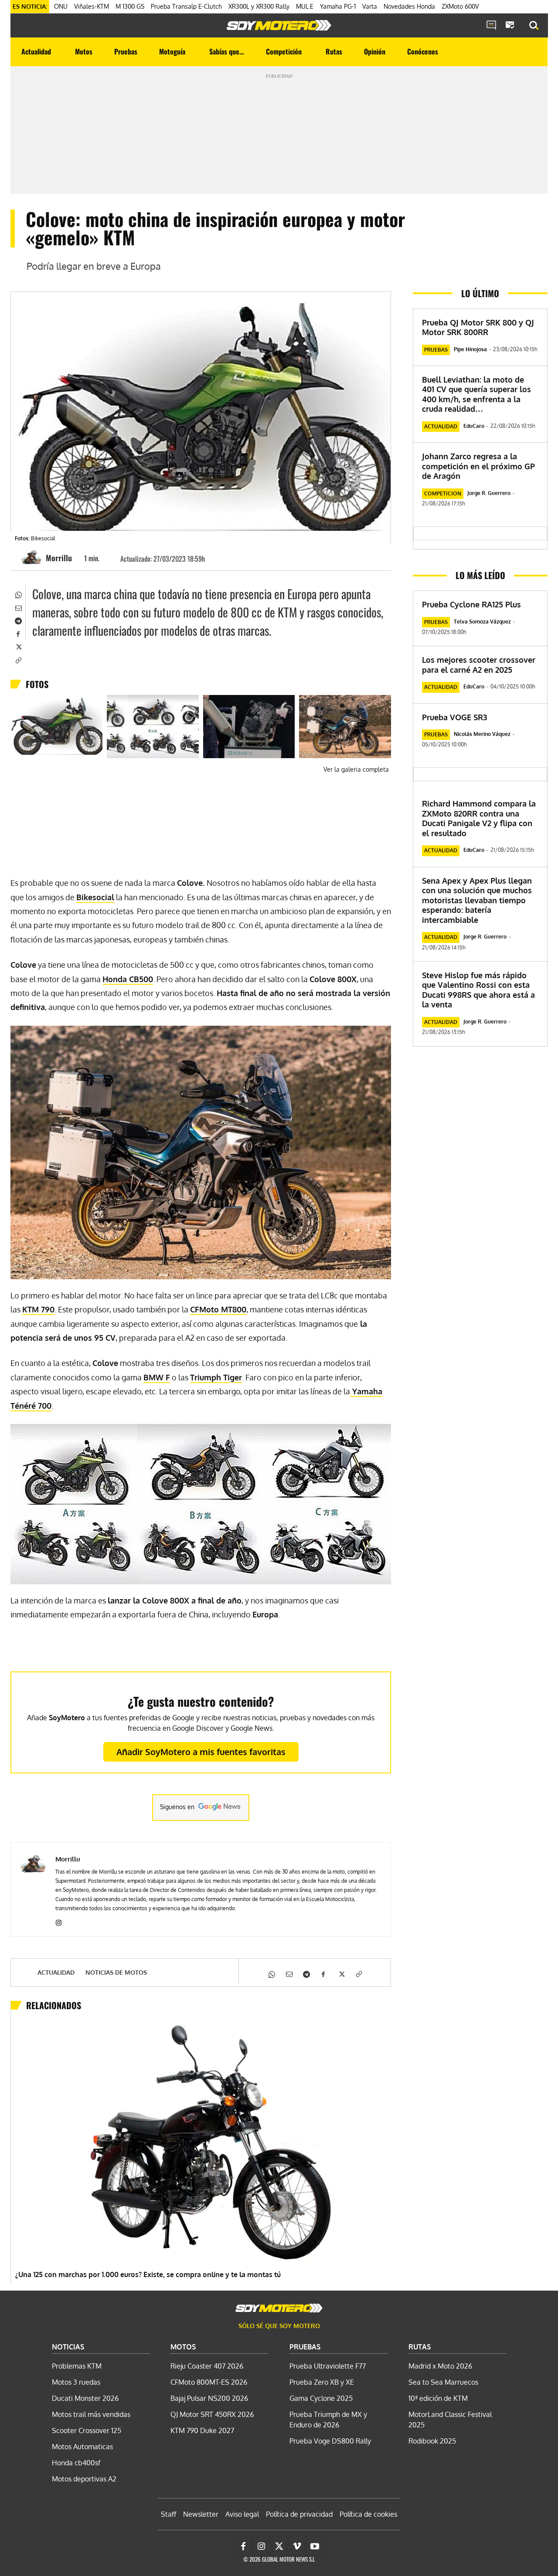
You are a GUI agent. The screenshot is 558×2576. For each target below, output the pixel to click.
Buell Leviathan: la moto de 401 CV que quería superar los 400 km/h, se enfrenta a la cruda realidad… (476, 394)
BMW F (157, 1377)
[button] (534, 26)
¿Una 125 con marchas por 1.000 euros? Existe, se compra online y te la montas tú (148, 2274)
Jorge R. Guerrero (489, 493)
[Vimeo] (297, 2546)
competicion (443, 493)
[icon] (491, 26)
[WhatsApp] (18, 594)
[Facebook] (18, 633)
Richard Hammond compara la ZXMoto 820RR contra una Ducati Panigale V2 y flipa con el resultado (479, 818)
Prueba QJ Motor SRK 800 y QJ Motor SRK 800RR (478, 327)
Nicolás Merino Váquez (482, 734)
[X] (18, 646)
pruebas (436, 350)
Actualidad (56, 1973)
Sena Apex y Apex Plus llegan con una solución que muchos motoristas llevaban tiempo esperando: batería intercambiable (477, 900)
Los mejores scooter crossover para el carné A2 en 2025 (479, 665)
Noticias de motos (116, 1973)
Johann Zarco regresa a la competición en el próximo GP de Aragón (478, 466)
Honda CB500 (128, 979)
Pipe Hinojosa (470, 349)
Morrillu (59, 558)
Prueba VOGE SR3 (454, 717)
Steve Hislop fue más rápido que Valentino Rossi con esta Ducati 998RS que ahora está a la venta (478, 990)
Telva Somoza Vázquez (482, 622)
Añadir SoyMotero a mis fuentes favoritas (201, 1752)
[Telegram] (18, 620)
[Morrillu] (33, 558)
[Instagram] (59, 1921)
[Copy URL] (18, 659)
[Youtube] (315, 2546)
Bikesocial (95, 897)
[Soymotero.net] (279, 25)
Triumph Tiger (216, 1377)
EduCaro (474, 426)
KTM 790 (38, 1309)
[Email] (18, 607)
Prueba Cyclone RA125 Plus (471, 604)
